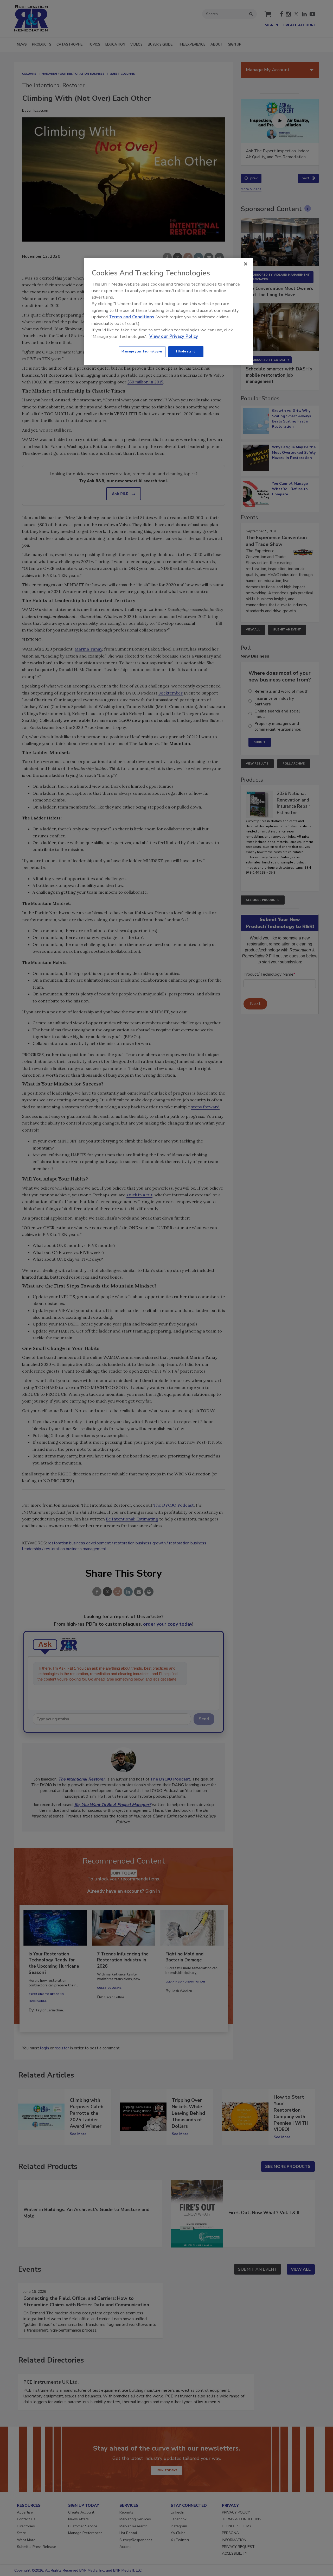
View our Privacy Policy (174, 336)
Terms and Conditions (132, 317)
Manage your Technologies (142, 351)
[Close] (246, 264)
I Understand (186, 351)
